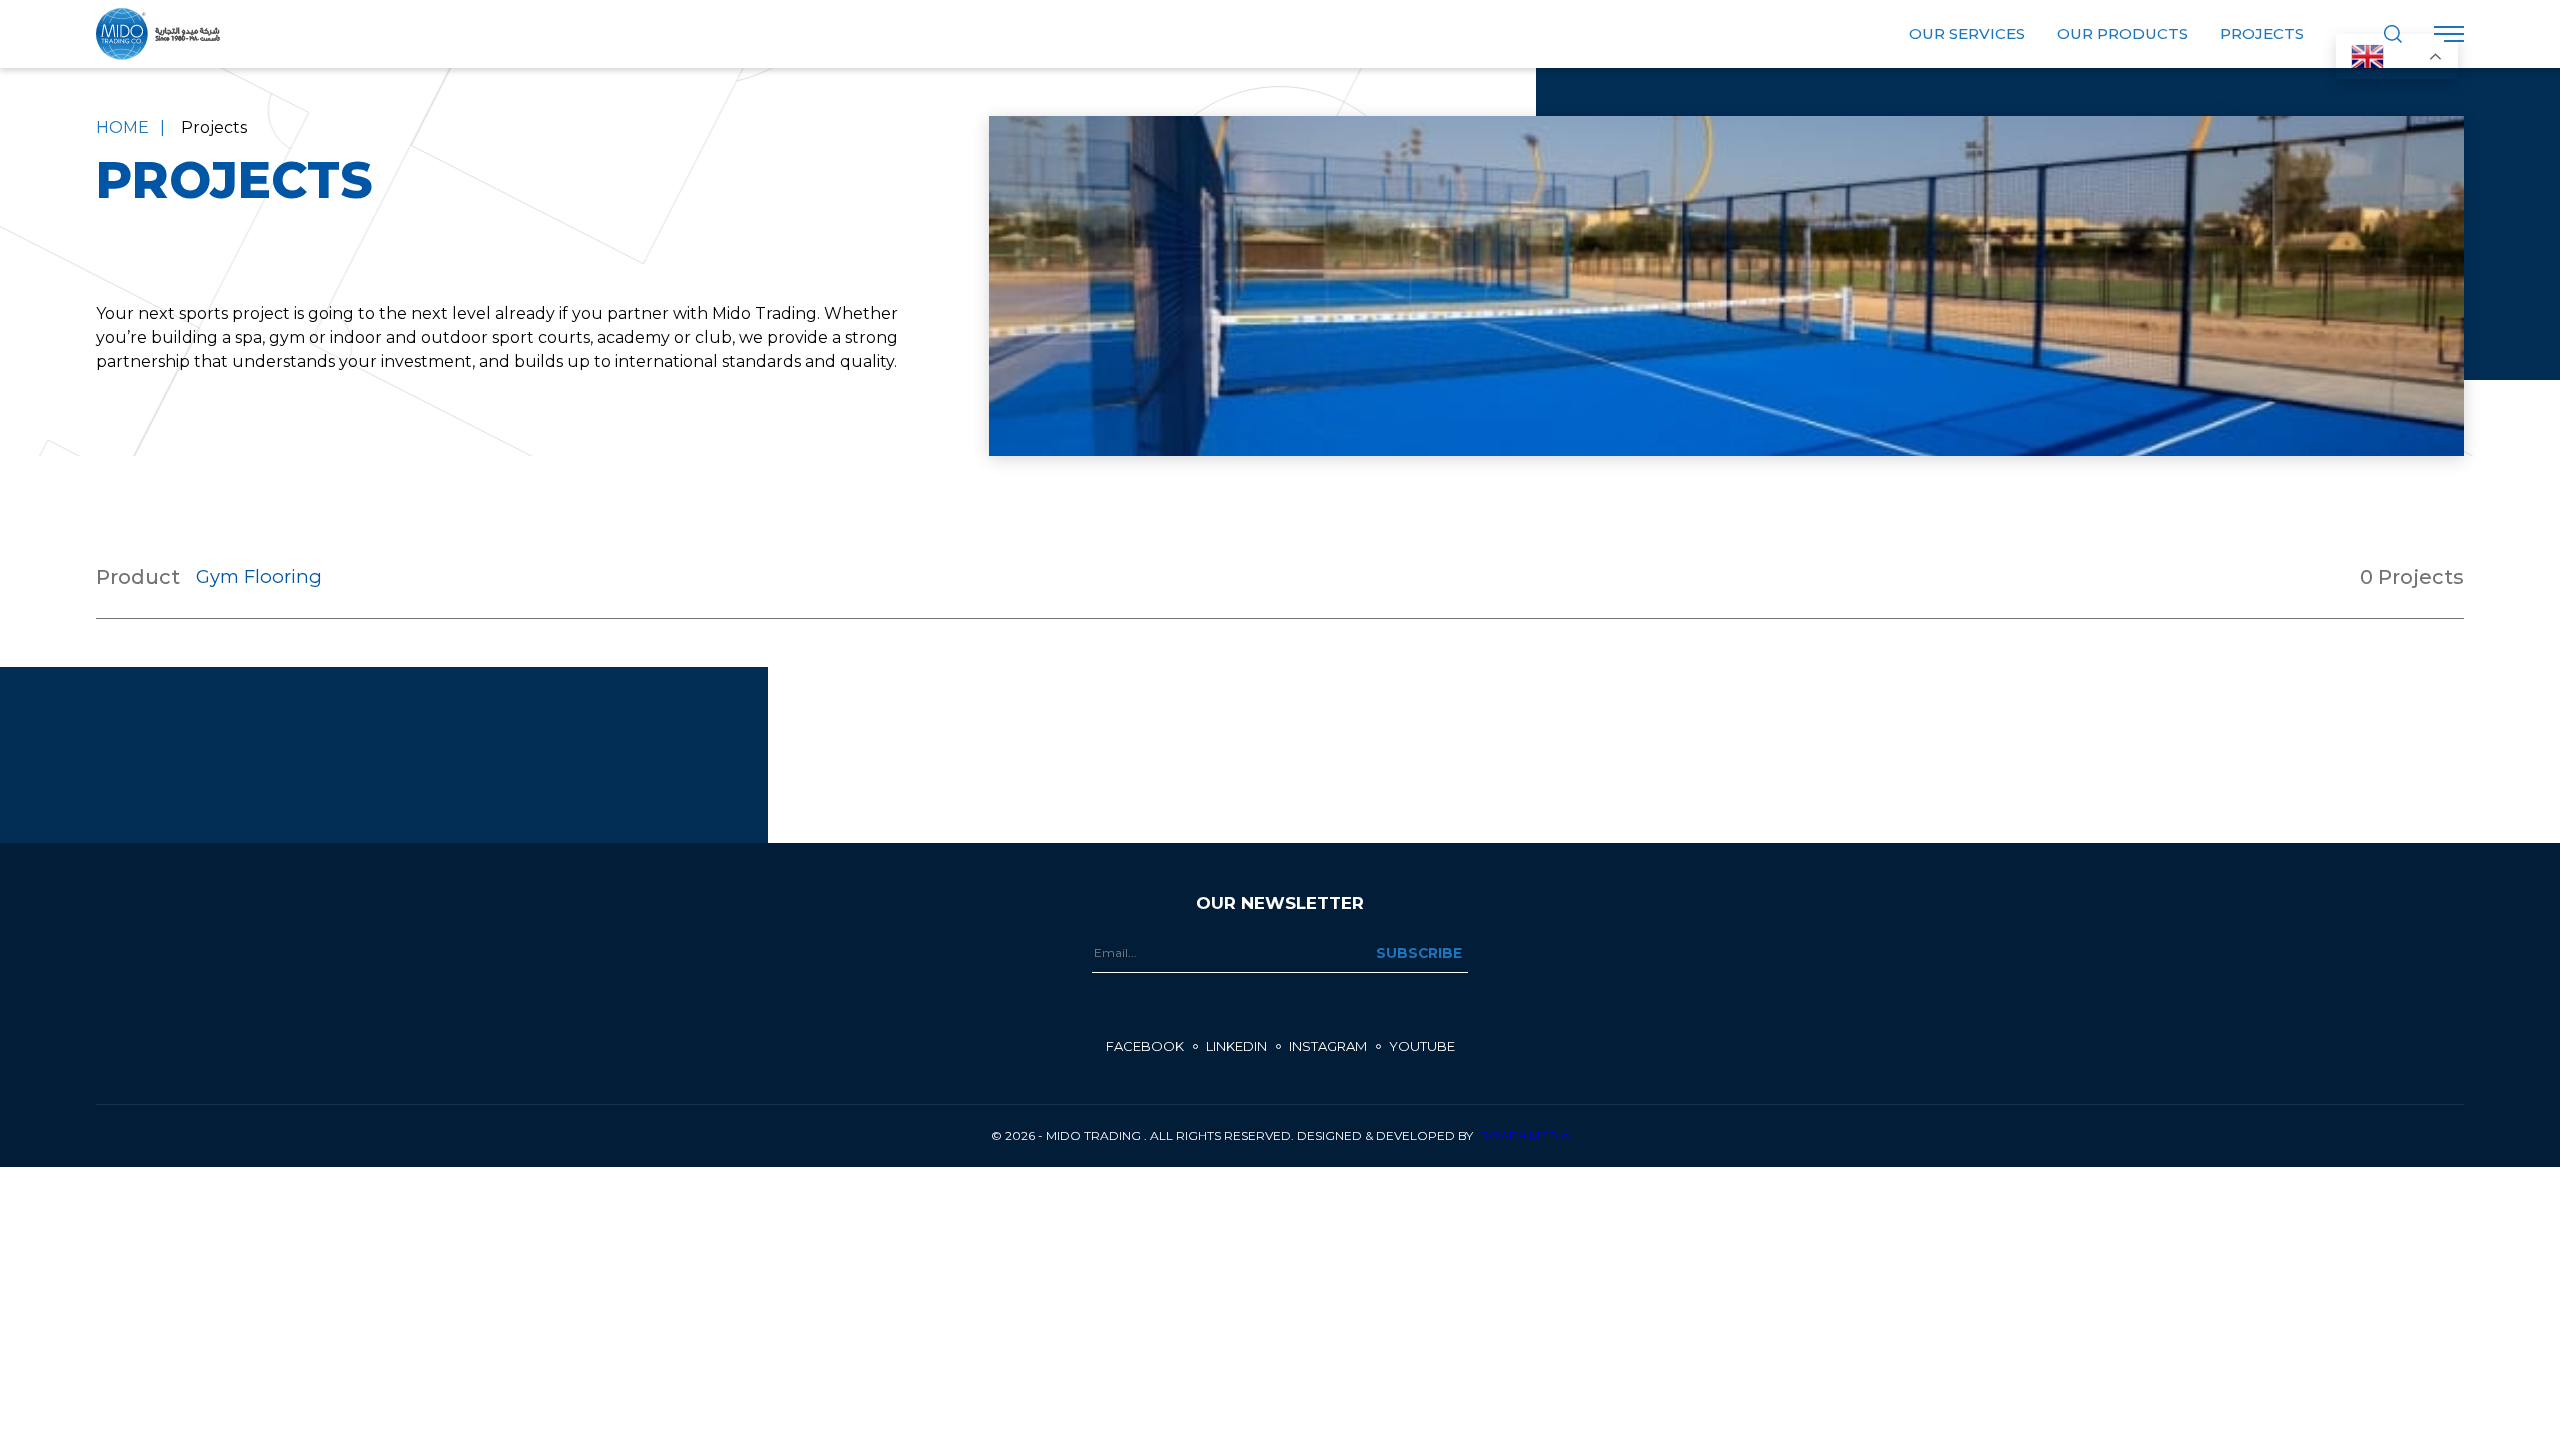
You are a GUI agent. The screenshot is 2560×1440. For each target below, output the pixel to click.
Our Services (1967, 33)
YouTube (1422, 1046)
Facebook (1145, 1046)
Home (122, 127)
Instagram (1328, 1046)
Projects (2262, 33)
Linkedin (1236, 1046)
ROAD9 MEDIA (1525, 1135)
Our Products (2122, 33)
